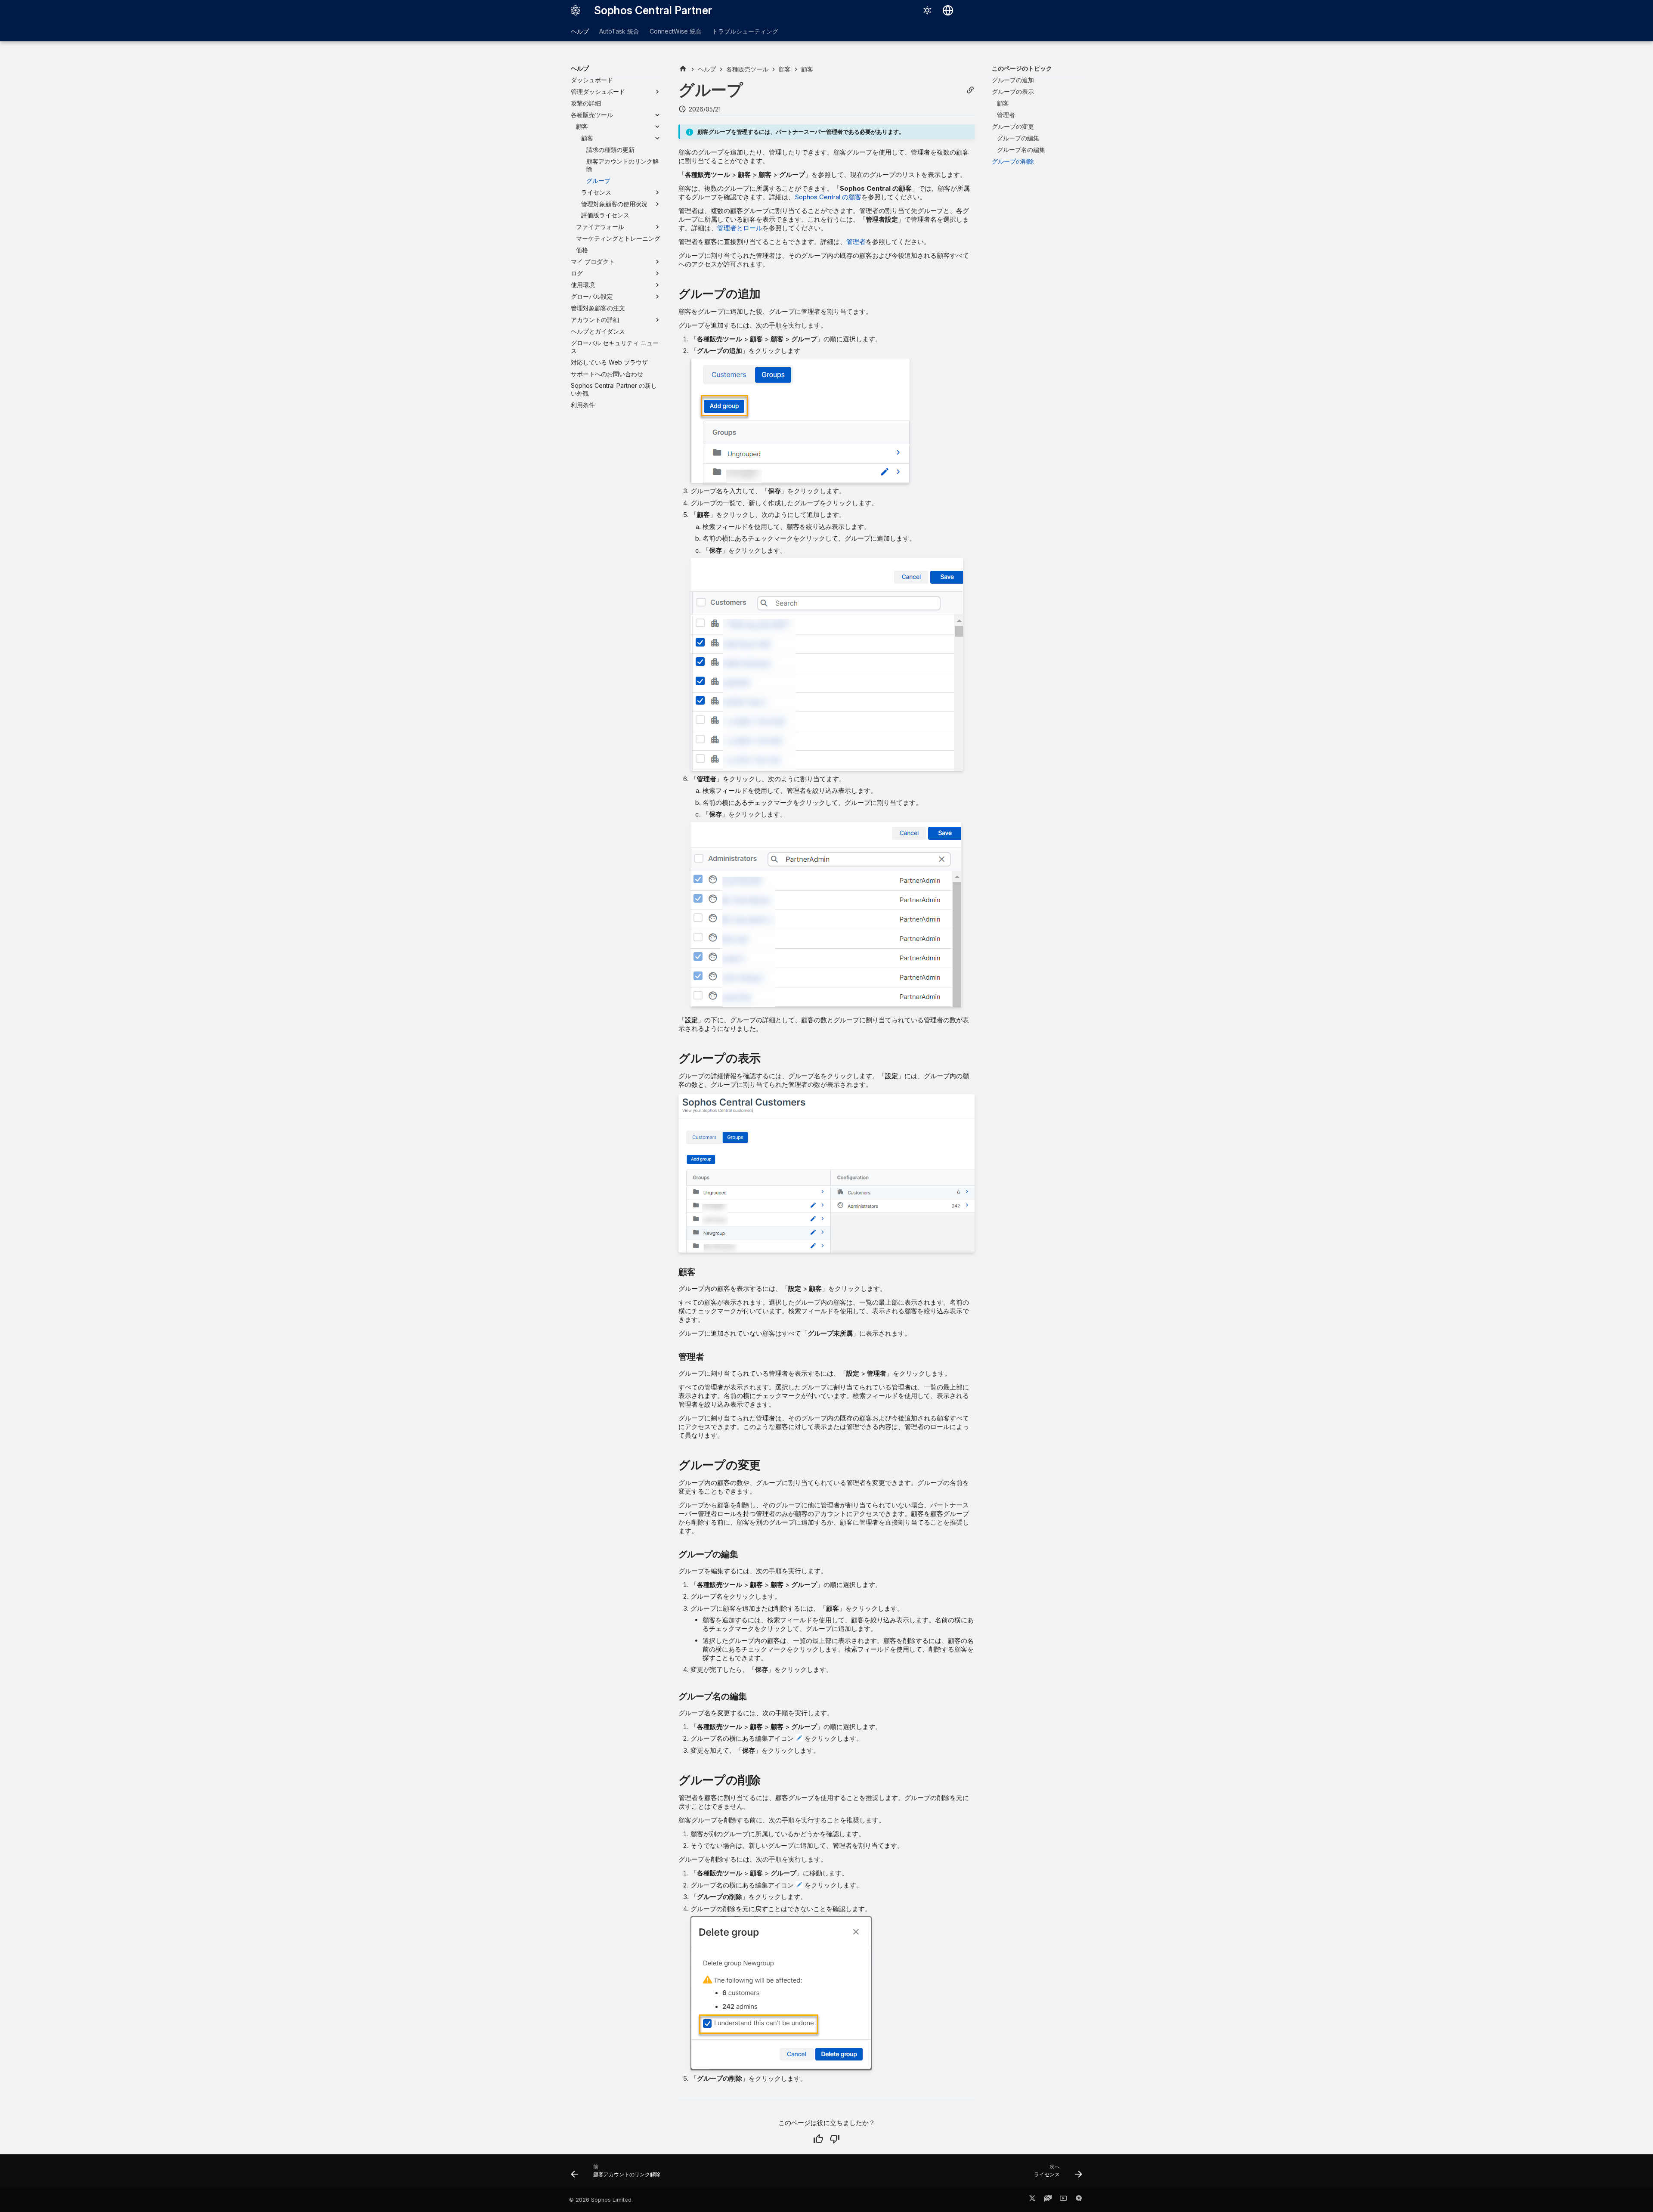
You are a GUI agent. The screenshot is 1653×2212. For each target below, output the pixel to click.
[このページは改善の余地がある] (835, 2139)
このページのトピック (1022, 68)
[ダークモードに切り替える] (927, 10)
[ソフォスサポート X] (1032, 2200)
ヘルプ (580, 31)
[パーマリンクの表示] (970, 90)
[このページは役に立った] (818, 2139)
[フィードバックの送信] (1079, 2200)
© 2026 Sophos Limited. (601, 2200)
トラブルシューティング (745, 31)
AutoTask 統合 (619, 31)
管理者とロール (740, 228)
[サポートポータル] (1048, 2200)
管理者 (856, 242)
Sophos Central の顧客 (828, 197)
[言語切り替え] (948, 10)
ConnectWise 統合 (676, 31)
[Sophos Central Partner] (576, 10)
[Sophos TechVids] (1063, 2200)
